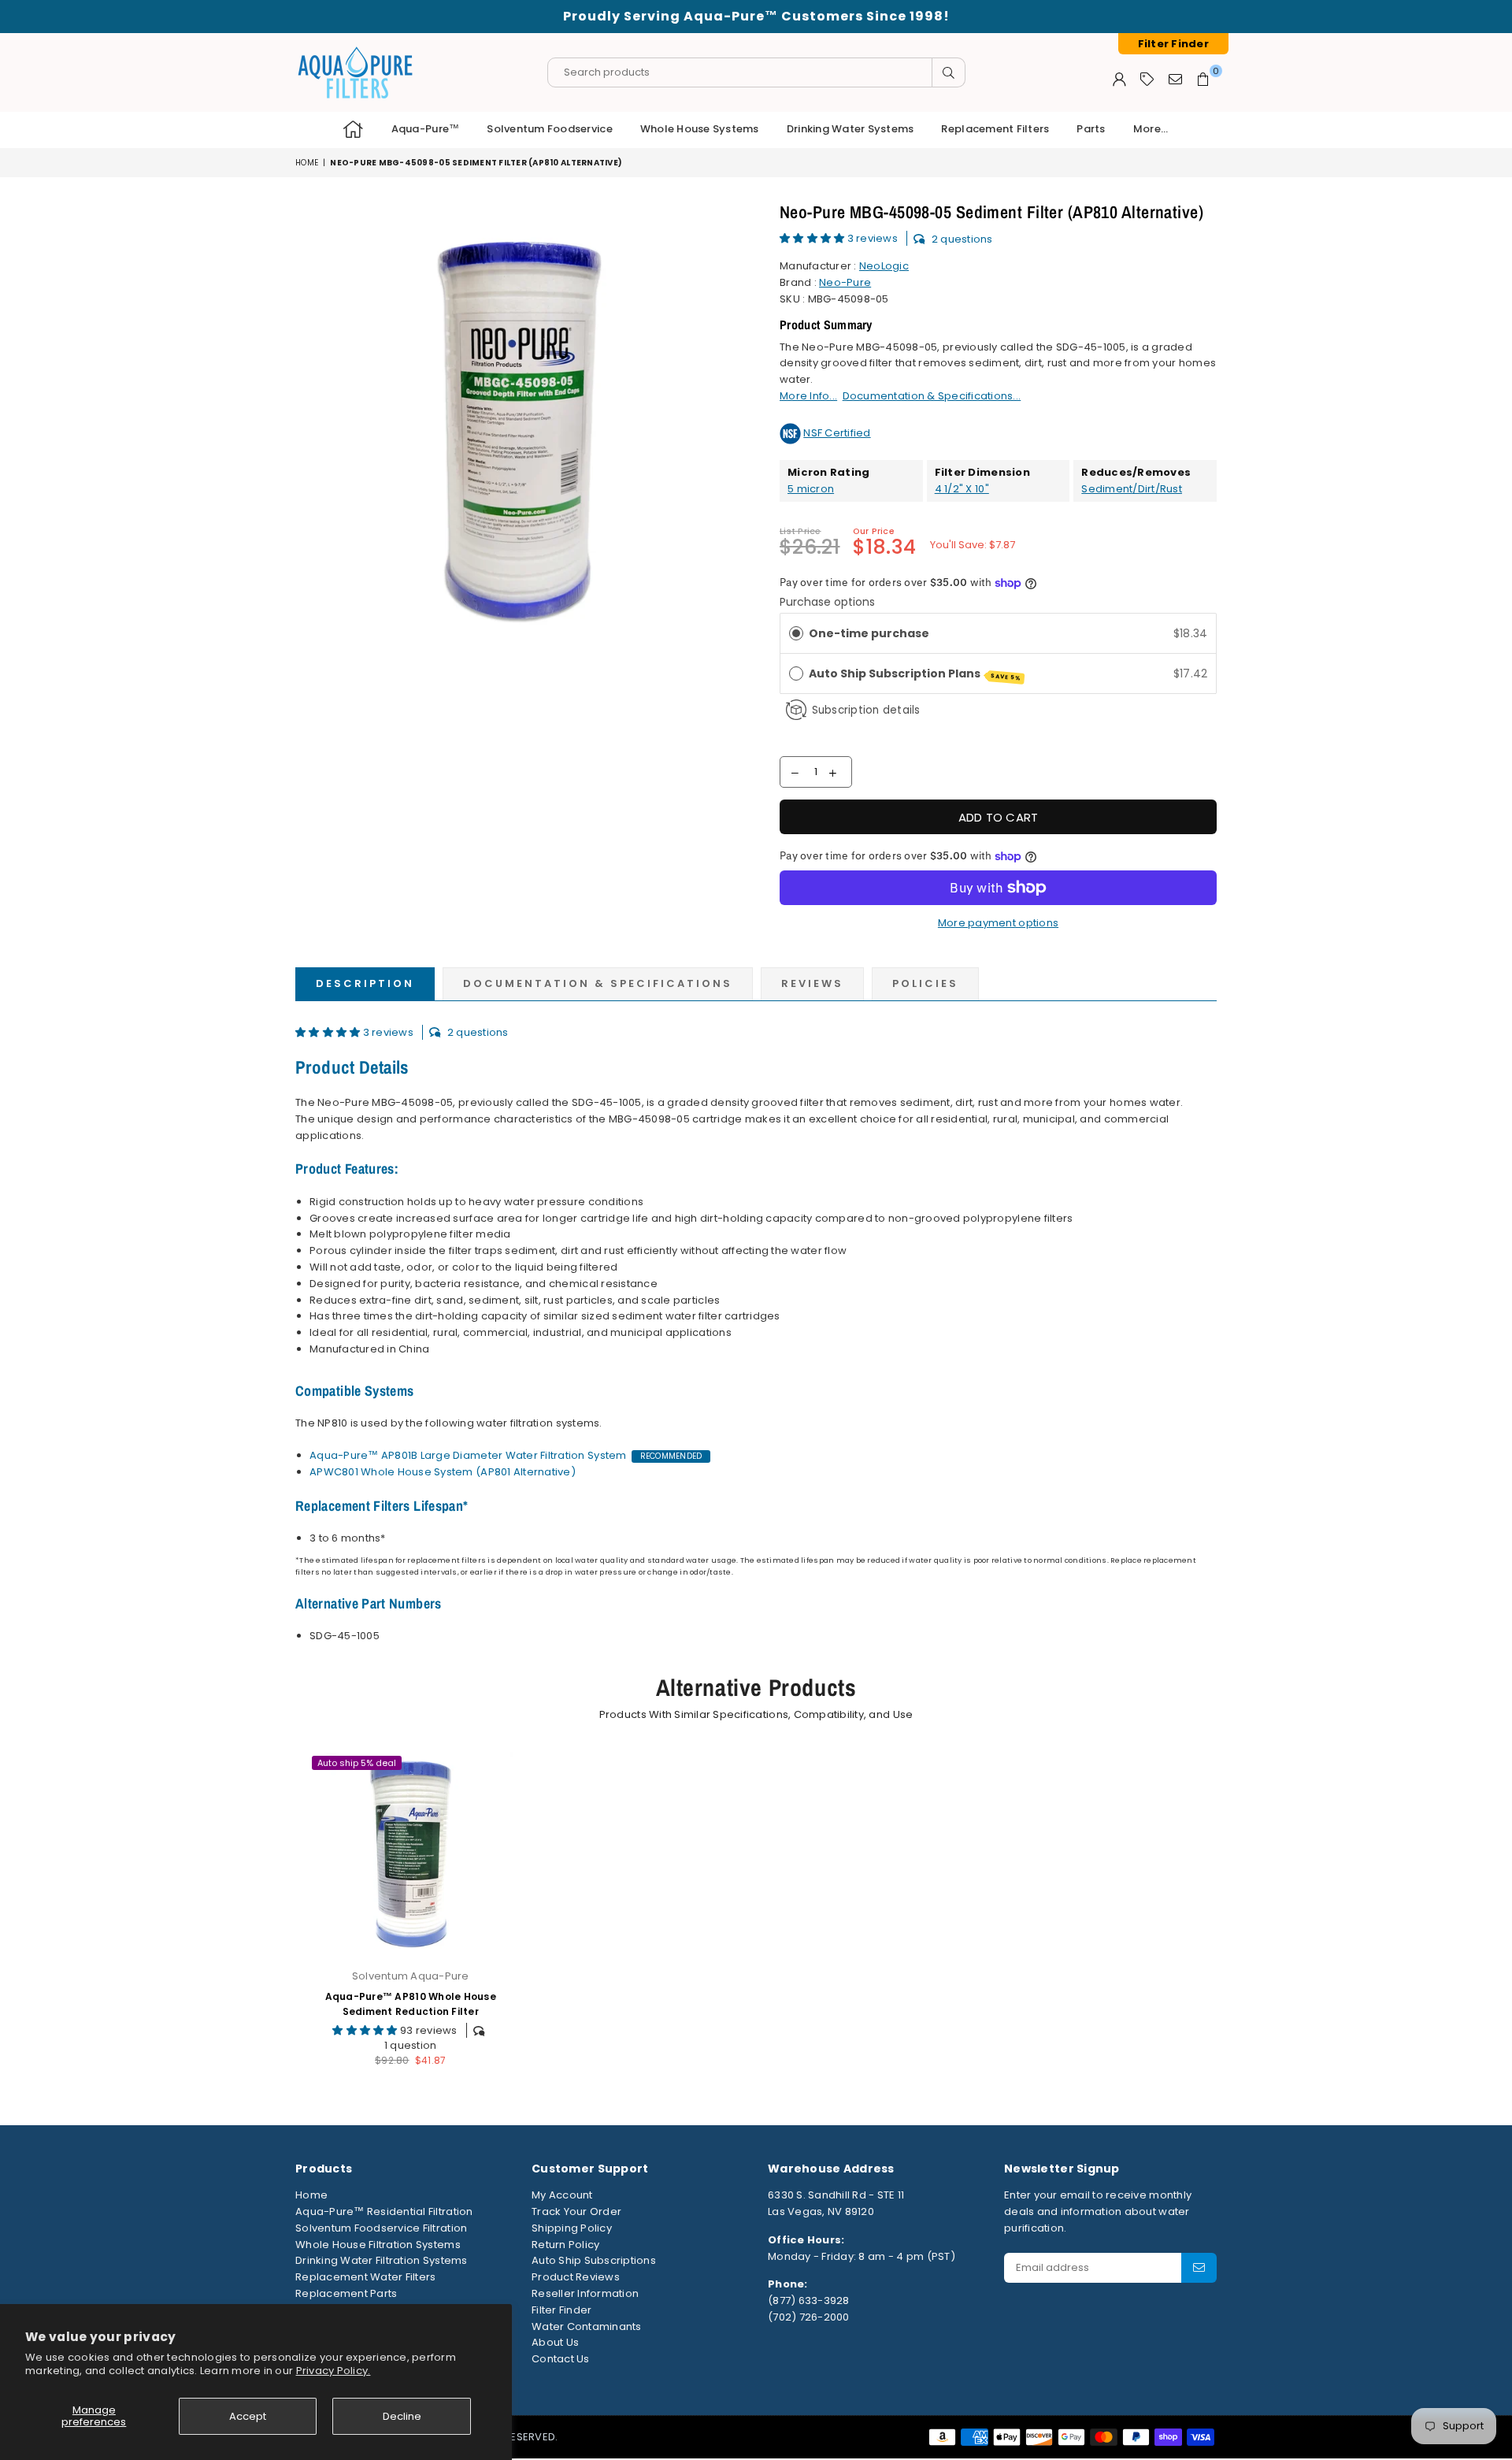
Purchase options (827, 602)
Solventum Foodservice (549, 129)
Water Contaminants (587, 2326)
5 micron (811, 489)
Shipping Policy (572, 2228)
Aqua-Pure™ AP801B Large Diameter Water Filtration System (468, 1455)
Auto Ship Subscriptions (594, 2260)
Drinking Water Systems (850, 129)
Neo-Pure (845, 282)
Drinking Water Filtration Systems (382, 2260)
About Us (555, 2342)
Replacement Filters (995, 129)
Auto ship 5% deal (357, 1763)
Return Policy (565, 2245)
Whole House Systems (700, 129)
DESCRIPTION (365, 983)
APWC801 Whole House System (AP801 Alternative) (443, 1472)
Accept (248, 2416)
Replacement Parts (346, 2293)
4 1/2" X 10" (962, 489)
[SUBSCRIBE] (1199, 2268)
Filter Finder (561, 2310)
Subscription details (866, 710)
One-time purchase (869, 633)
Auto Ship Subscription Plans (915, 674)
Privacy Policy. (334, 2371)
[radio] (796, 633)
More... (1151, 129)
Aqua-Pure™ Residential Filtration (384, 2211)
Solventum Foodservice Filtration (381, 2228)
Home (307, 163)
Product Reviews (576, 2277)
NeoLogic (884, 266)
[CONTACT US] (1175, 79)
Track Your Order (576, 2211)
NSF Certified (837, 433)
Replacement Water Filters (366, 2277)
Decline (402, 2416)
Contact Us (561, 2359)
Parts (1091, 129)
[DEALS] (1147, 79)
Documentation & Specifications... (932, 396)
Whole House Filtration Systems (378, 2245)
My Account (562, 2195)
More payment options (998, 923)
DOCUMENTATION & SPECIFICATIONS (598, 983)
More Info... (808, 396)
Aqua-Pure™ (426, 129)
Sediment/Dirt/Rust (1132, 489)
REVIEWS (812, 983)
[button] (813, 238)
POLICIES (925, 983)
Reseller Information (585, 2293)
